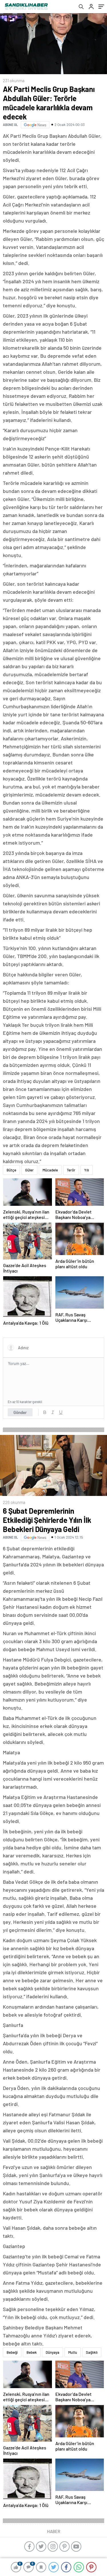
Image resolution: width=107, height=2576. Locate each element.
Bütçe (11, 1170)
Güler (29, 1170)
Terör (71, 1170)
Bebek (32, 2352)
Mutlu (73, 2352)
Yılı (87, 1170)
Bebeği (12, 2352)
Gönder (20, 1412)
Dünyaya (53, 2352)
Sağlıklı (92, 2352)
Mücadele (50, 1170)
